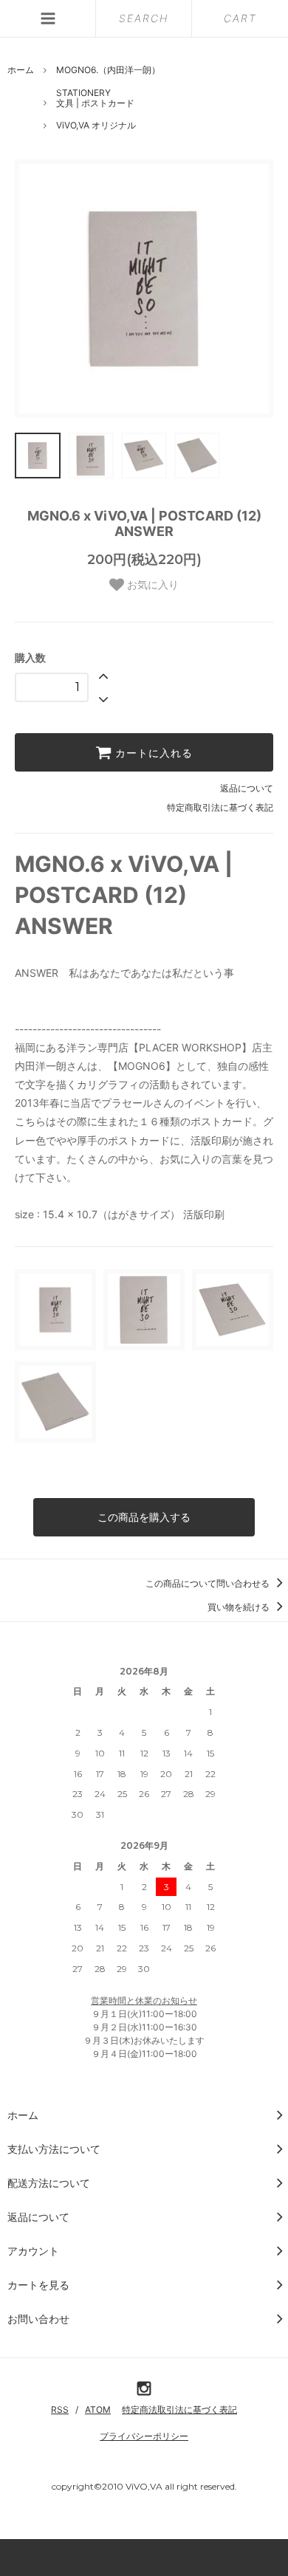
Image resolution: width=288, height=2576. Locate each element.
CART (240, 18)
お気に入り (151, 585)
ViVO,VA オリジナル (96, 125)
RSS (60, 2410)
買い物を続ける (240, 1607)
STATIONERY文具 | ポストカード (95, 98)
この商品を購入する (144, 1517)
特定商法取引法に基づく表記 (179, 2410)
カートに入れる (152, 752)
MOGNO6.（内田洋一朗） (108, 70)
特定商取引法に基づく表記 (220, 807)
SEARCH (144, 18)
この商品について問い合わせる (209, 1583)
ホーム (21, 70)
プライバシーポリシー (144, 2436)
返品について (247, 788)
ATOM (98, 2410)
